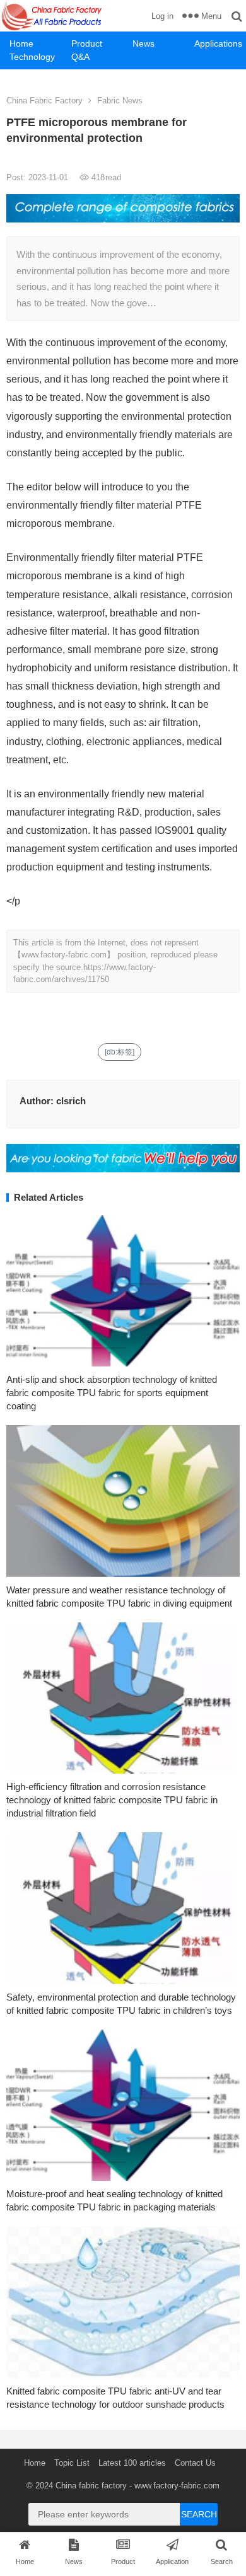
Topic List (72, 2463)
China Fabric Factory (44, 101)
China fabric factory (91, 2486)
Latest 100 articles (132, 2463)
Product (87, 43)
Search (199, 2514)
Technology (32, 57)
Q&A (80, 57)
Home (21, 43)
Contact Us (195, 2463)
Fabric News (120, 101)
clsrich (71, 1101)
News (143, 43)
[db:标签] (120, 1052)
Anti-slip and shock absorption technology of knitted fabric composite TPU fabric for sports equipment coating (112, 1393)
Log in (162, 16)
